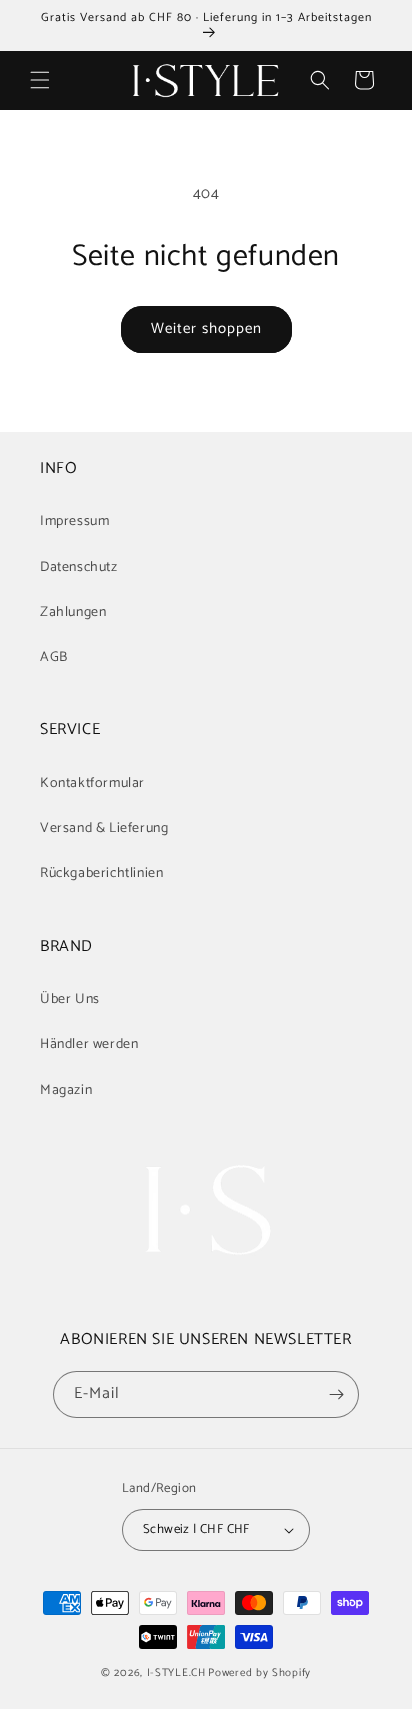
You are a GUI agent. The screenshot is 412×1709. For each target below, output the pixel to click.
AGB (54, 657)
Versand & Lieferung (104, 828)
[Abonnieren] (336, 1394)
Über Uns (70, 999)
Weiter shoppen (206, 328)
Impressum (74, 521)
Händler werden (89, 1044)
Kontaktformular (92, 783)
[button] (40, 80)
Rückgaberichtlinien (101, 873)
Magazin (66, 1090)
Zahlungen (73, 612)
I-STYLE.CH (176, 1673)
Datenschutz (79, 567)
